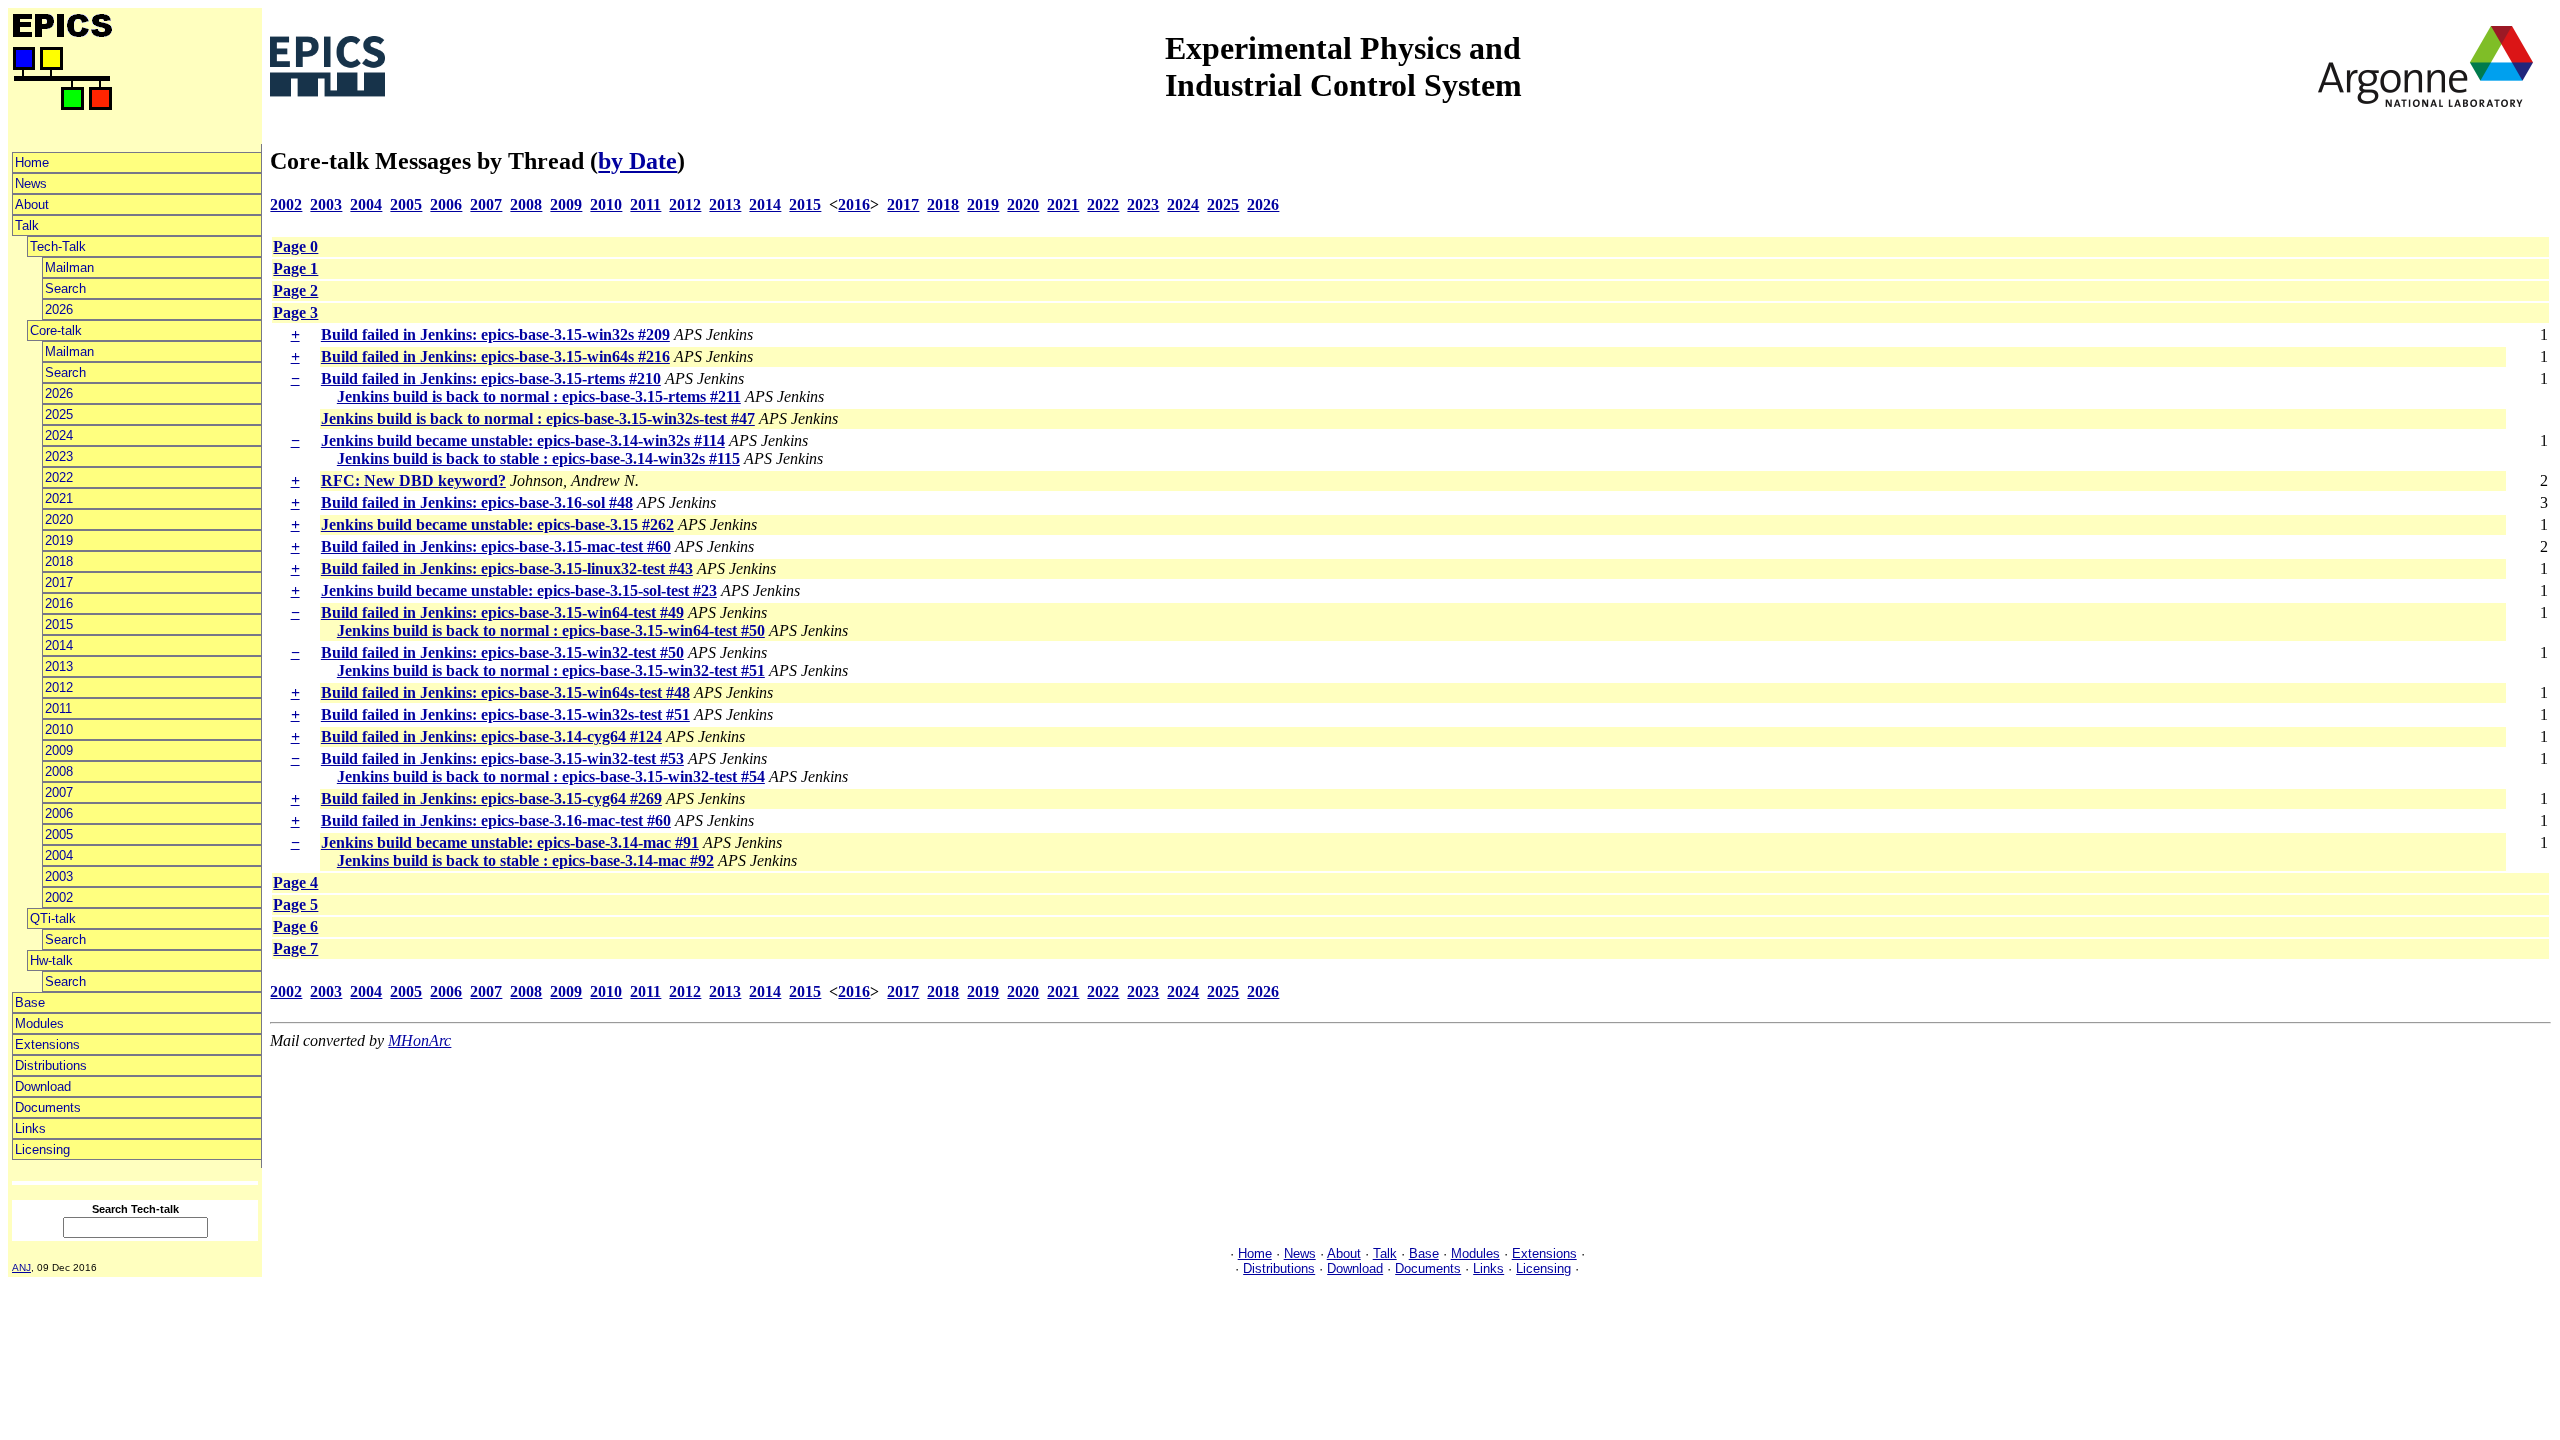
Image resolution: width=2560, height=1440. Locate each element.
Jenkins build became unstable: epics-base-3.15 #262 (497, 524)
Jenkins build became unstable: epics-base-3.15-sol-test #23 (519, 590)
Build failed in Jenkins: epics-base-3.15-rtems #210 (491, 378)
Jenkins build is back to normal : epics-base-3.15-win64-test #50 (551, 630)
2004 (59, 855)
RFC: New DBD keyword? (413, 480)
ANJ (21, 1267)
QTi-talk (53, 918)
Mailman (69, 267)
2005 (59, 834)
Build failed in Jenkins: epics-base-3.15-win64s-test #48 (505, 692)
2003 (59, 876)
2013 (59, 666)
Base (30, 1002)
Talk (27, 225)
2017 (59, 582)
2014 (59, 645)
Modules (39, 1023)
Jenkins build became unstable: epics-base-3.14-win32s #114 (523, 440)
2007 (59, 792)
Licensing (42, 1149)
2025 (59, 414)
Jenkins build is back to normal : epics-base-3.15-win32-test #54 (551, 776)
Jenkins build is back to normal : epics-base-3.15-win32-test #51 (551, 670)
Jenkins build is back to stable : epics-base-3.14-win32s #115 (538, 458)
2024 (59, 435)
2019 (59, 540)
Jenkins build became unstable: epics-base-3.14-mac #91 (510, 842)
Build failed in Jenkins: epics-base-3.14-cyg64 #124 (491, 736)
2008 (59, 771)
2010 (59, 729)
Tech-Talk (58, 246)
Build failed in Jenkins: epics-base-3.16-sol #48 (477, 502)
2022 (59, 477)
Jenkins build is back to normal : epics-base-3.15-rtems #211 (539, 396)
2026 (59, 309)
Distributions (51, 1065)
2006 (59, 813)
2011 (58, 708)
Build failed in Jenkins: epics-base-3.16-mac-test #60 (496, 820)
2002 (59, 897)
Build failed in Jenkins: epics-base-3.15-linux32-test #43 (507, 568)
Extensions (47, 1044)
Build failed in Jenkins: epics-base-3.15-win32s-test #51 (505, 714)
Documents (48, 1107)
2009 (59, 750)
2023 (59, 456)
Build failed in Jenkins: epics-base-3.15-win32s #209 (495, 334)
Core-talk (56, 330)
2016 (59, 603)
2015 (59, 624)
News (31, 183)
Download (43, 1086)
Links (30, 1128)
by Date (637, 161)
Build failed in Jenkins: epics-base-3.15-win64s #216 (495, 356)
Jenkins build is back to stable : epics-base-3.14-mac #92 (525, 860)
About (32, 204)
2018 (59, 561)
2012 (59, 687)
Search (65, 288)
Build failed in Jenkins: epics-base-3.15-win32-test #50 (502, 652)
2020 (59, 519)
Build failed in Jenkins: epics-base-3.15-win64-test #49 (502, 612)
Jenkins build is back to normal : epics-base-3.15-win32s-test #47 (538, 418)
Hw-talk (51, 960)
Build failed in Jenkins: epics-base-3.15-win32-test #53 (502, 758)
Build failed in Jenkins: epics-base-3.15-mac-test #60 (496, 546)
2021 (59, 498)
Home (32, 162)
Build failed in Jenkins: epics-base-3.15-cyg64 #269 (491, 798)
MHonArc (419, 1040)
